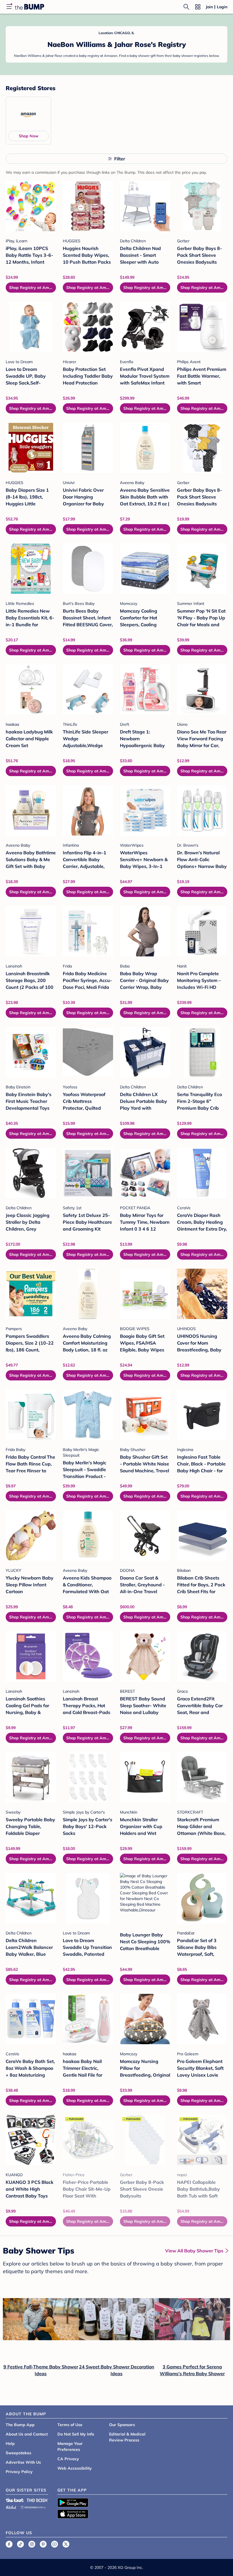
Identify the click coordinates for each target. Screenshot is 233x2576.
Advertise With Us (23, 2462)
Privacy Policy (19, 2472)
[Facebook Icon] (9, 2544)
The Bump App (20, 2425)
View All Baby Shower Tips (194, 2251)
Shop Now (29, 136)
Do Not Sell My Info (76, 2434)
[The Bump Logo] (30, 7)
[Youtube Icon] (55, 2544)
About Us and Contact (27, 2434)
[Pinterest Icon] (43, 2544)
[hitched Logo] (11, 2506)
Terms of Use (70, 2425)
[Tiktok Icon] (20, 2544)
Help (10, 2443)
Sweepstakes (18, 2453)
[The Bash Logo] (38, 2500)
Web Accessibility (75, 2468)
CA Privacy (68, 2459)
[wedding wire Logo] (33, 2506)
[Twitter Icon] (66, 2544)
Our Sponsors (122, 2425)
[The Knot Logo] (15, 2500)
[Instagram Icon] (32, 2544)
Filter (120, 159)
